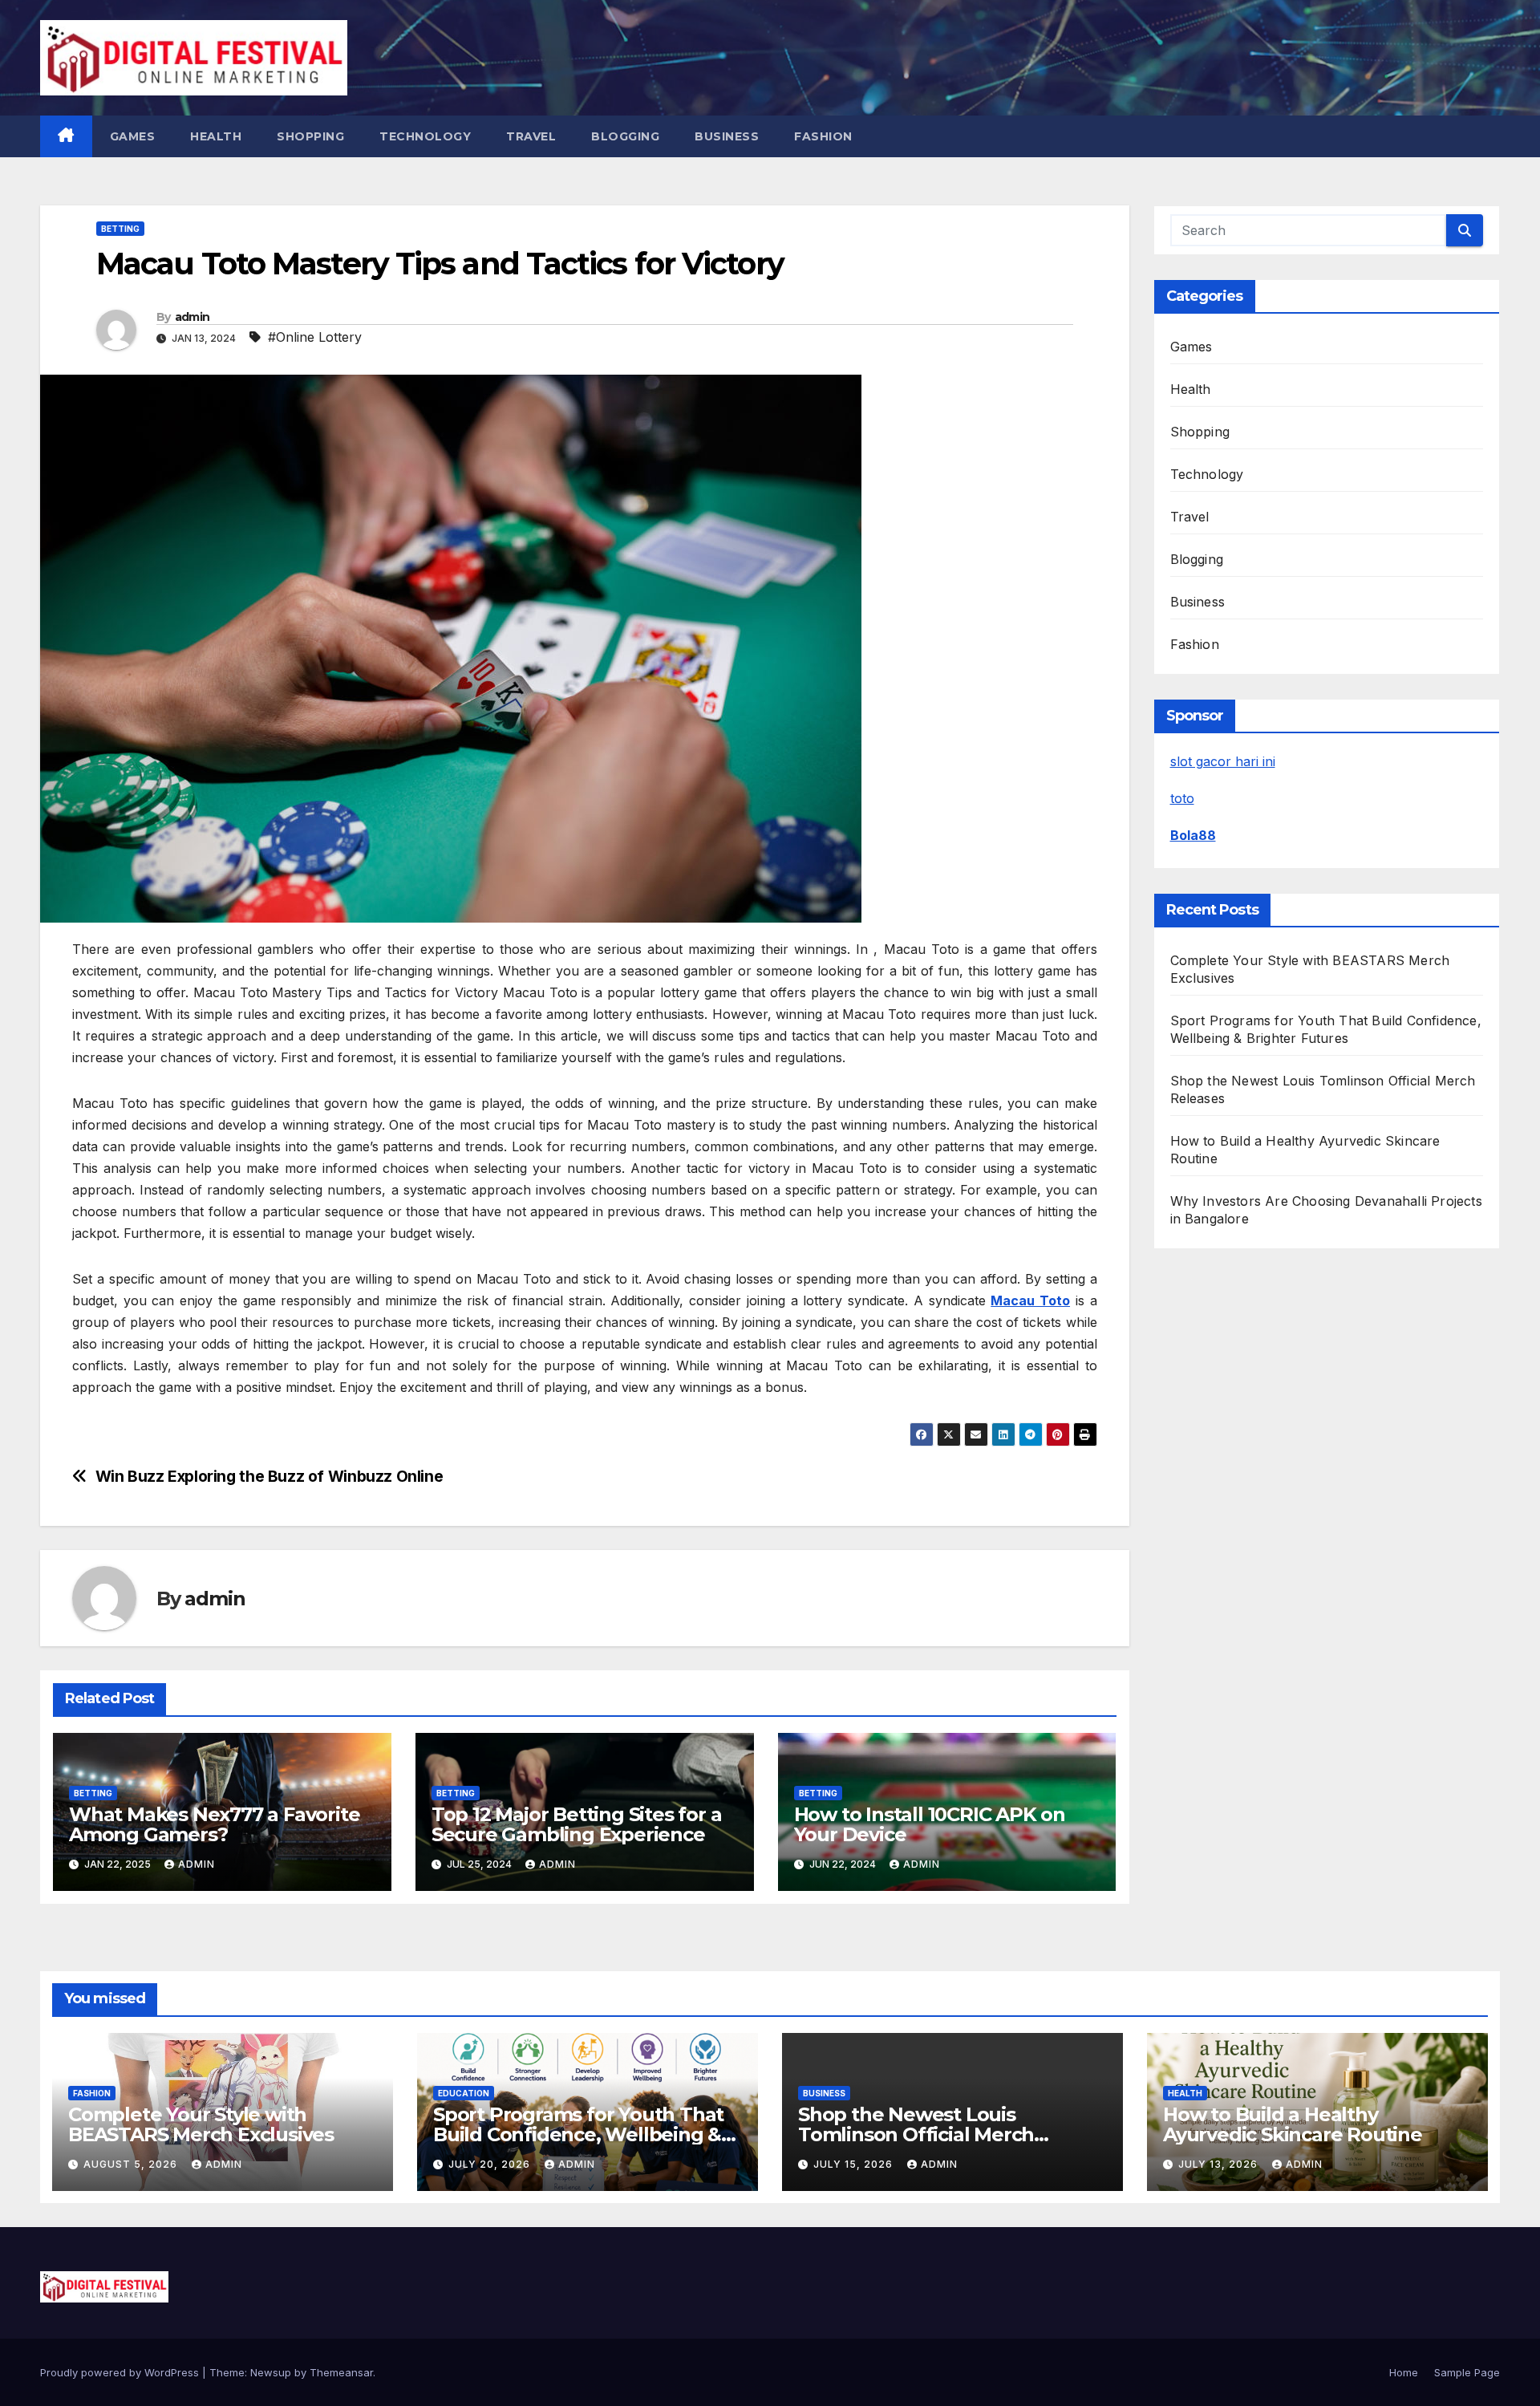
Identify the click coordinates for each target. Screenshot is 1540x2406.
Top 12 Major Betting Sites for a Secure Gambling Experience (577, 1824)
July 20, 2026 (491, 2164)
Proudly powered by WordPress (121, 2372)
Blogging (625, 136)
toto (1182, 798)
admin (192, 317)
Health (216, 136)
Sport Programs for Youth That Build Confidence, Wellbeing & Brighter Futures (578, 2134)
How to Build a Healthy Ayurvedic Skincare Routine (1293, 2124)
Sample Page (1467, 2372)
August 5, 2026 (132, 2164)
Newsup (271, 2372)
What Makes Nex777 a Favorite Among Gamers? (214, 1824)
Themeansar (341, 2372)
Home (1404, 2372)
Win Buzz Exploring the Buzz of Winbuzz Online (269, 1477)
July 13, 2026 (1220, 2164)
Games (133, 136)
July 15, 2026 (855, 2164)
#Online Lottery (315, 337)
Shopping (310, 136)
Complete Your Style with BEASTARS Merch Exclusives (201, 2124)
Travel (531, 136)
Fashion (823, 136)
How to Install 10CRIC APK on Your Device (930, 1824)
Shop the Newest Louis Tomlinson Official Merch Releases (916, 2134)
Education (464, 2093)
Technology (425, 136)
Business (727, 136)
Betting (120, 229)
